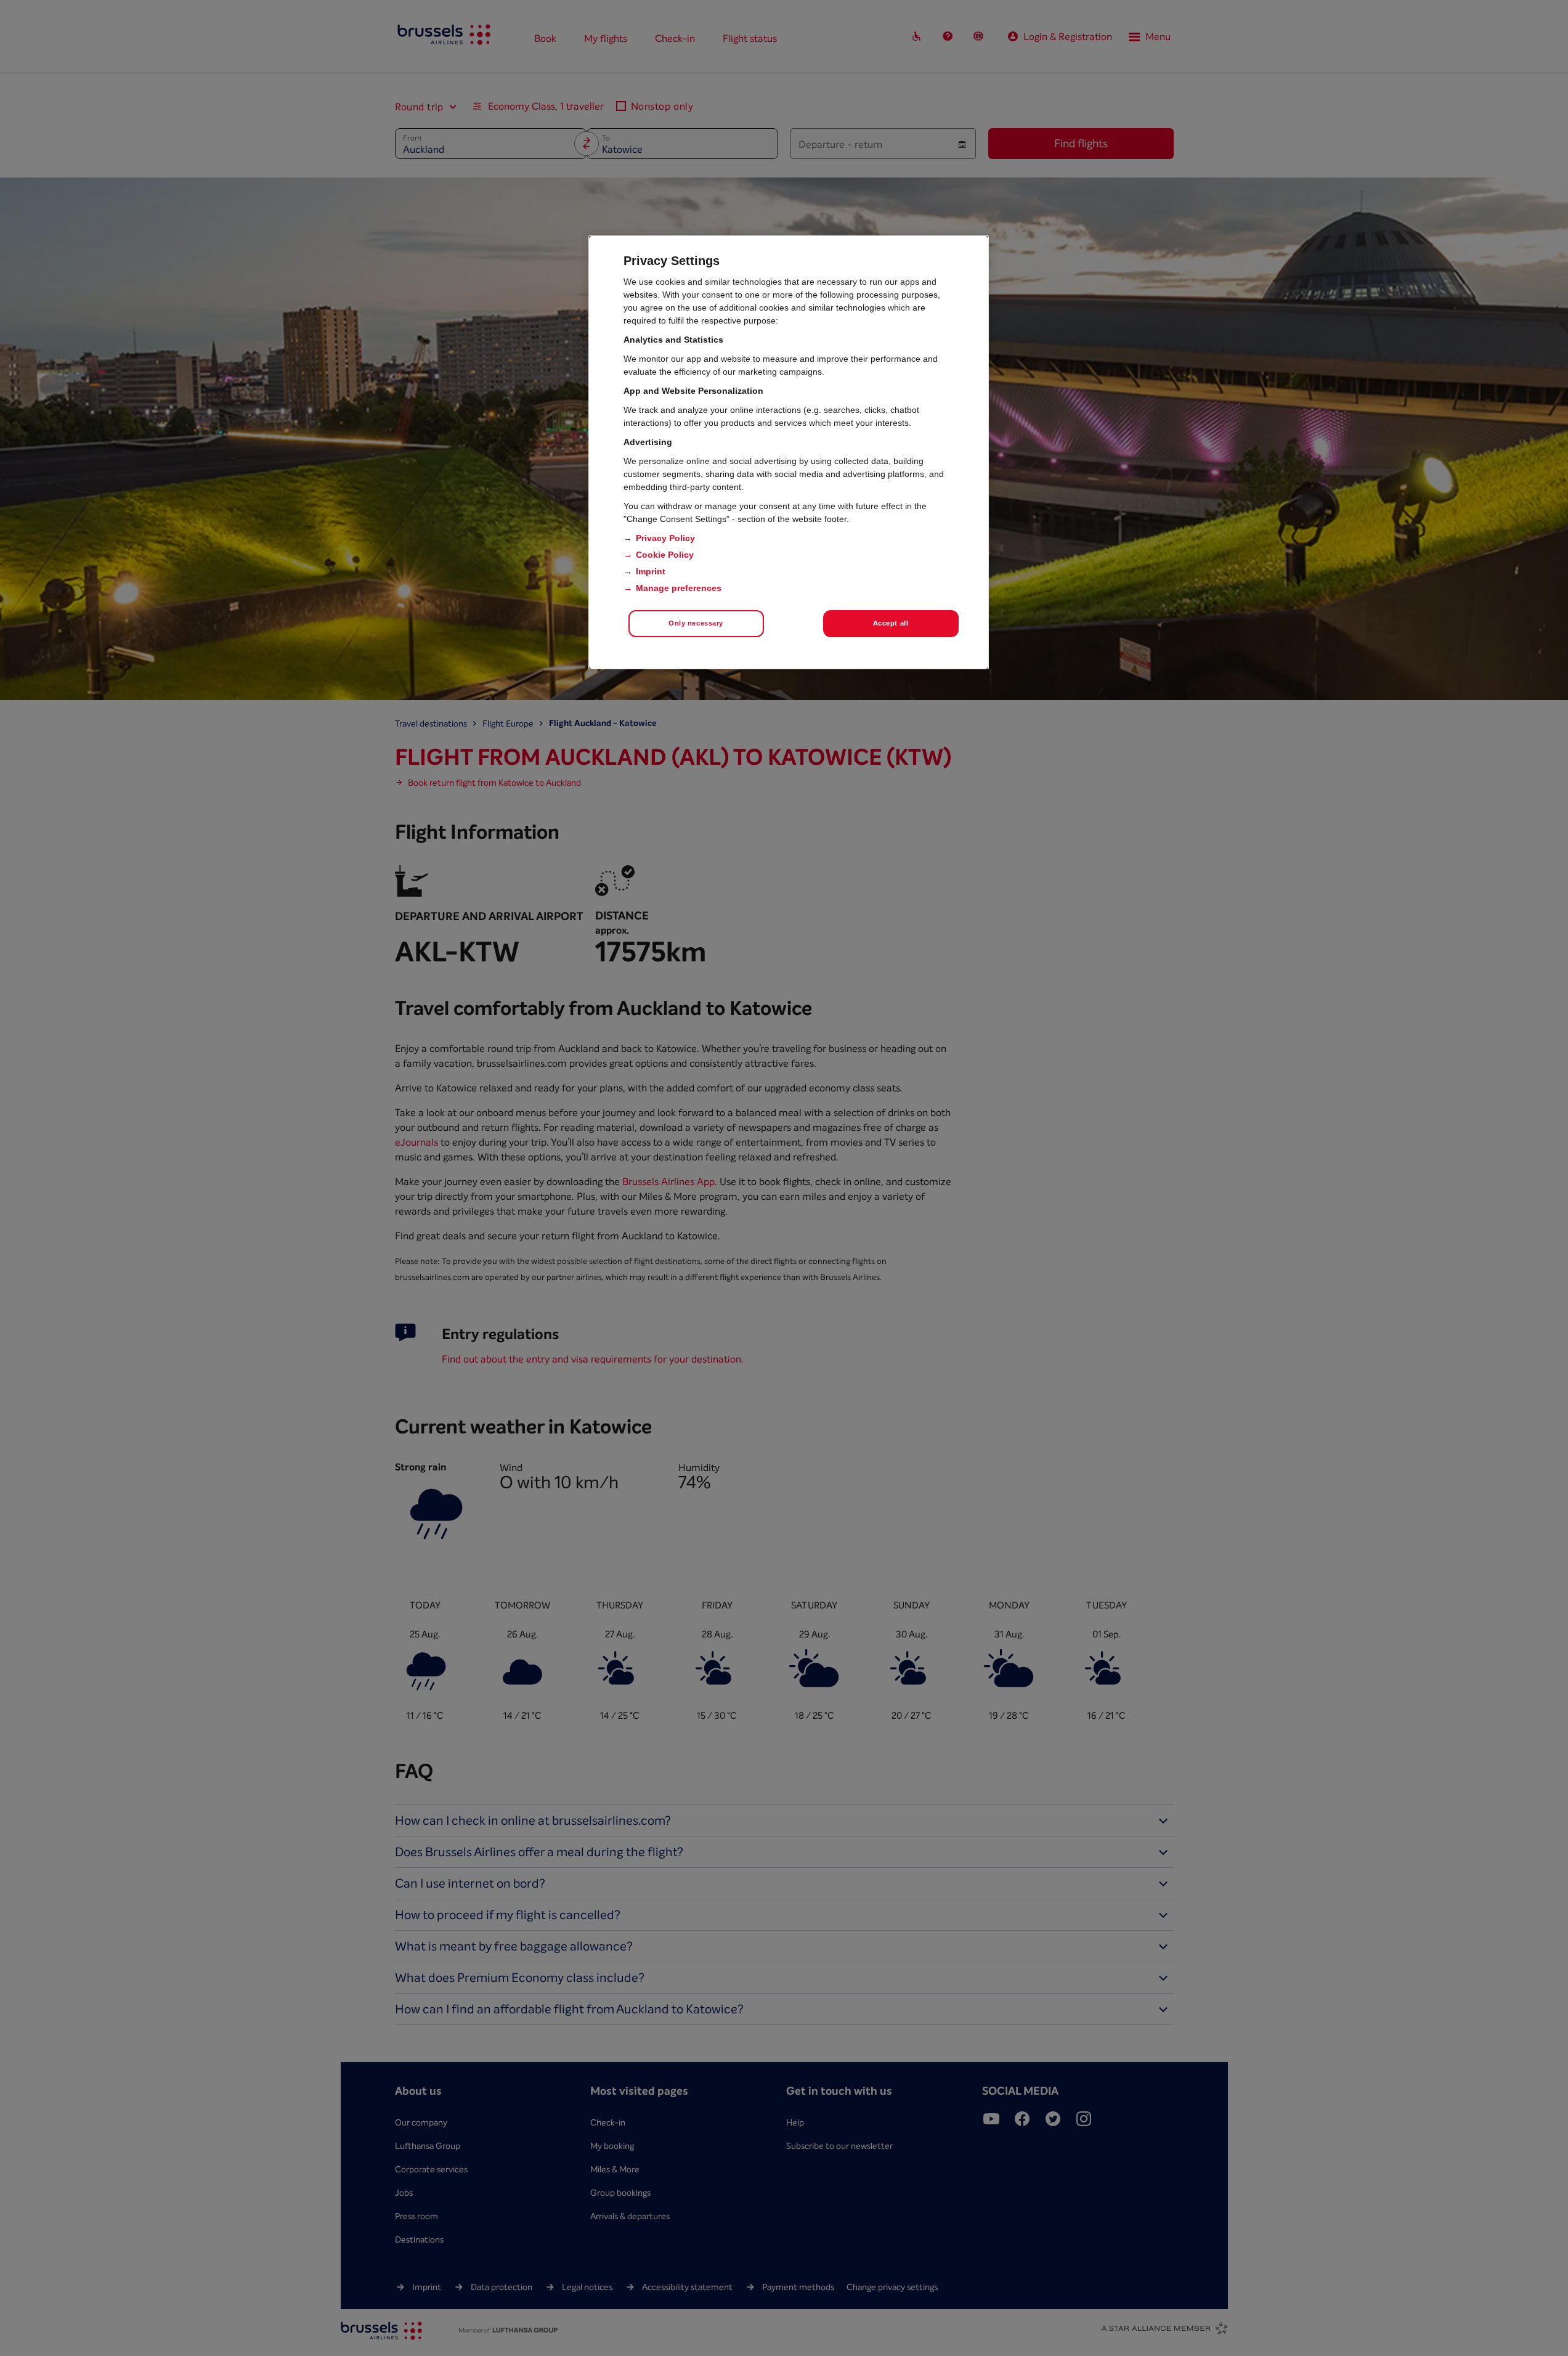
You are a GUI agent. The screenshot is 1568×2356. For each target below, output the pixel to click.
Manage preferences (679, 588)
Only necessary (696, 623)
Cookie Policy (665, 555)
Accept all (891, 623)
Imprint (651, 571)
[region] (789, 452)
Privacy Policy (665, 538)
